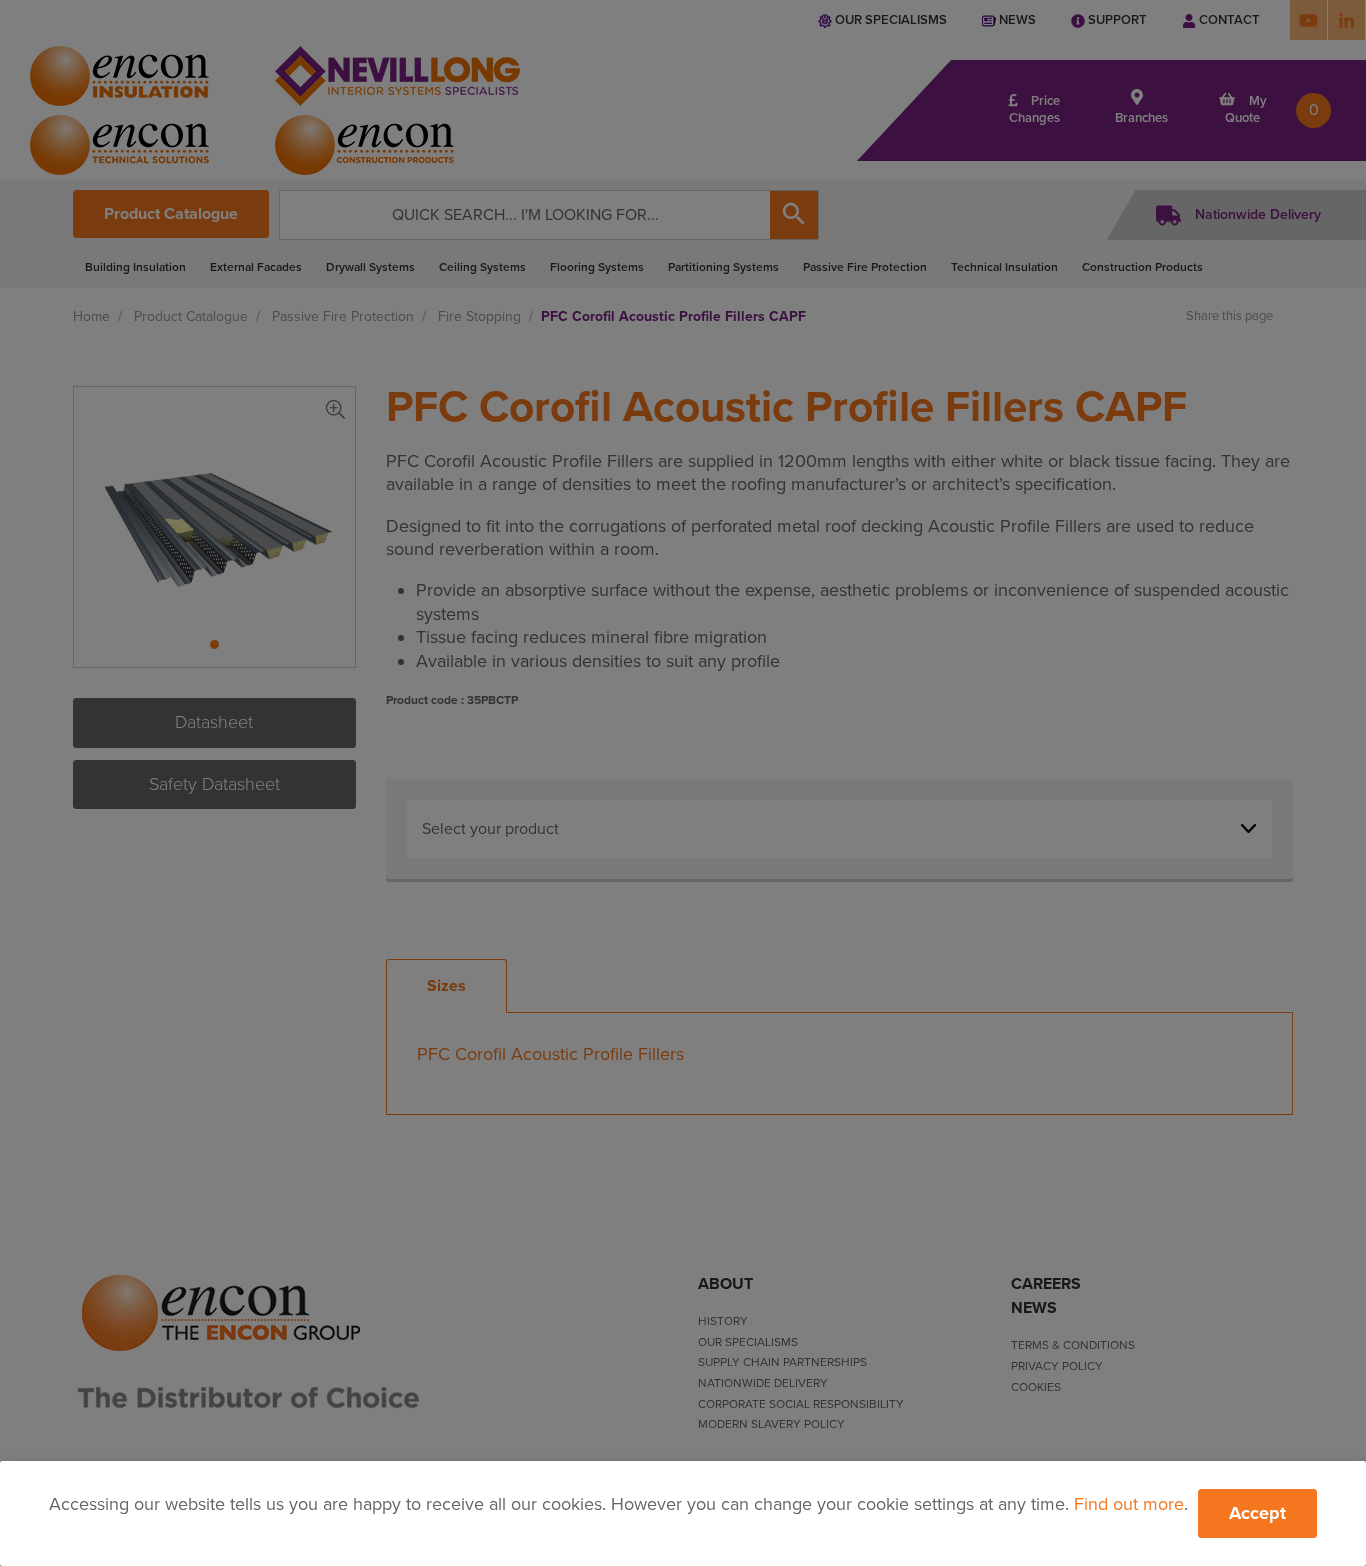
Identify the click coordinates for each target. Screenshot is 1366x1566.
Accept (1257, 1513)
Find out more (1129, 1504)
